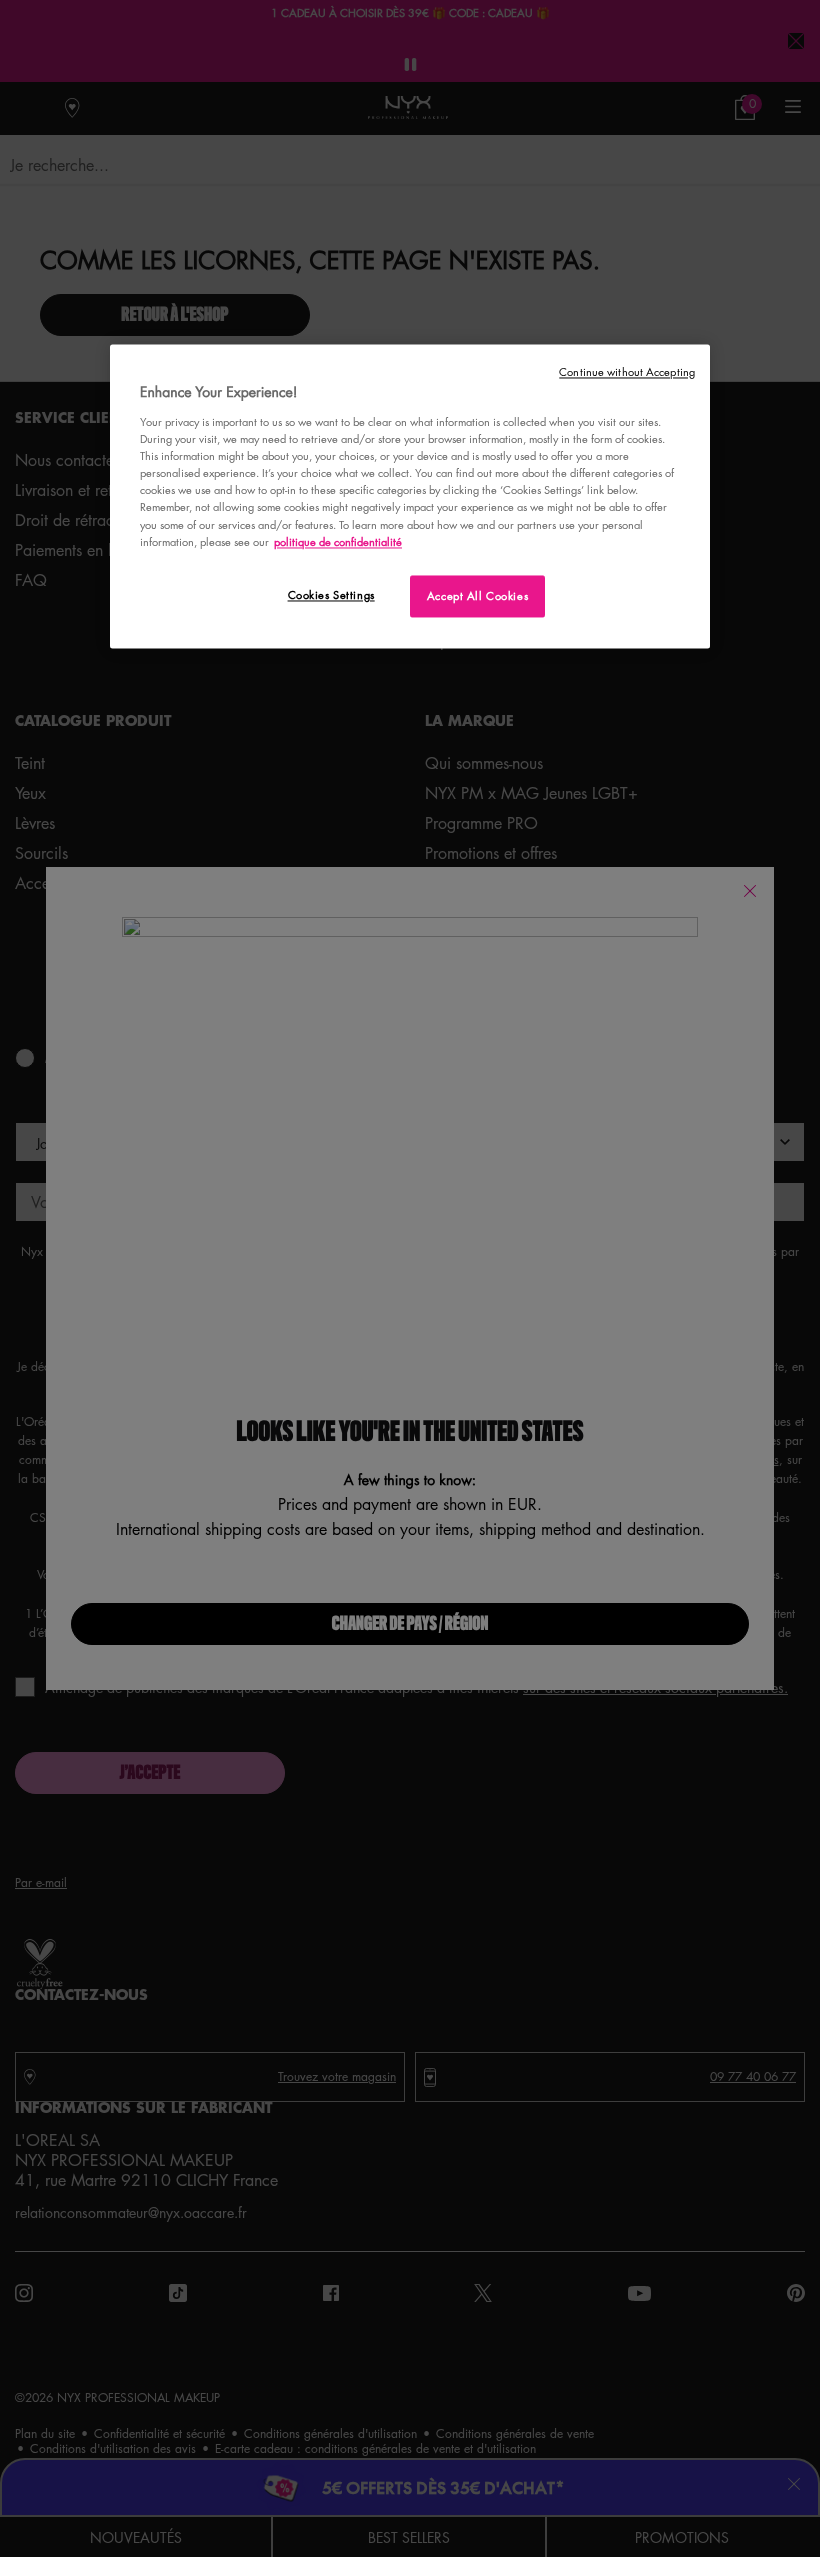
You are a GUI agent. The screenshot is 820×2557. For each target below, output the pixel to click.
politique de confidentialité (338, 541)
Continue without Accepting (627, 371)
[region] (410, 496)
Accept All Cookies (477, 595)
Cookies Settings (331, 594)
